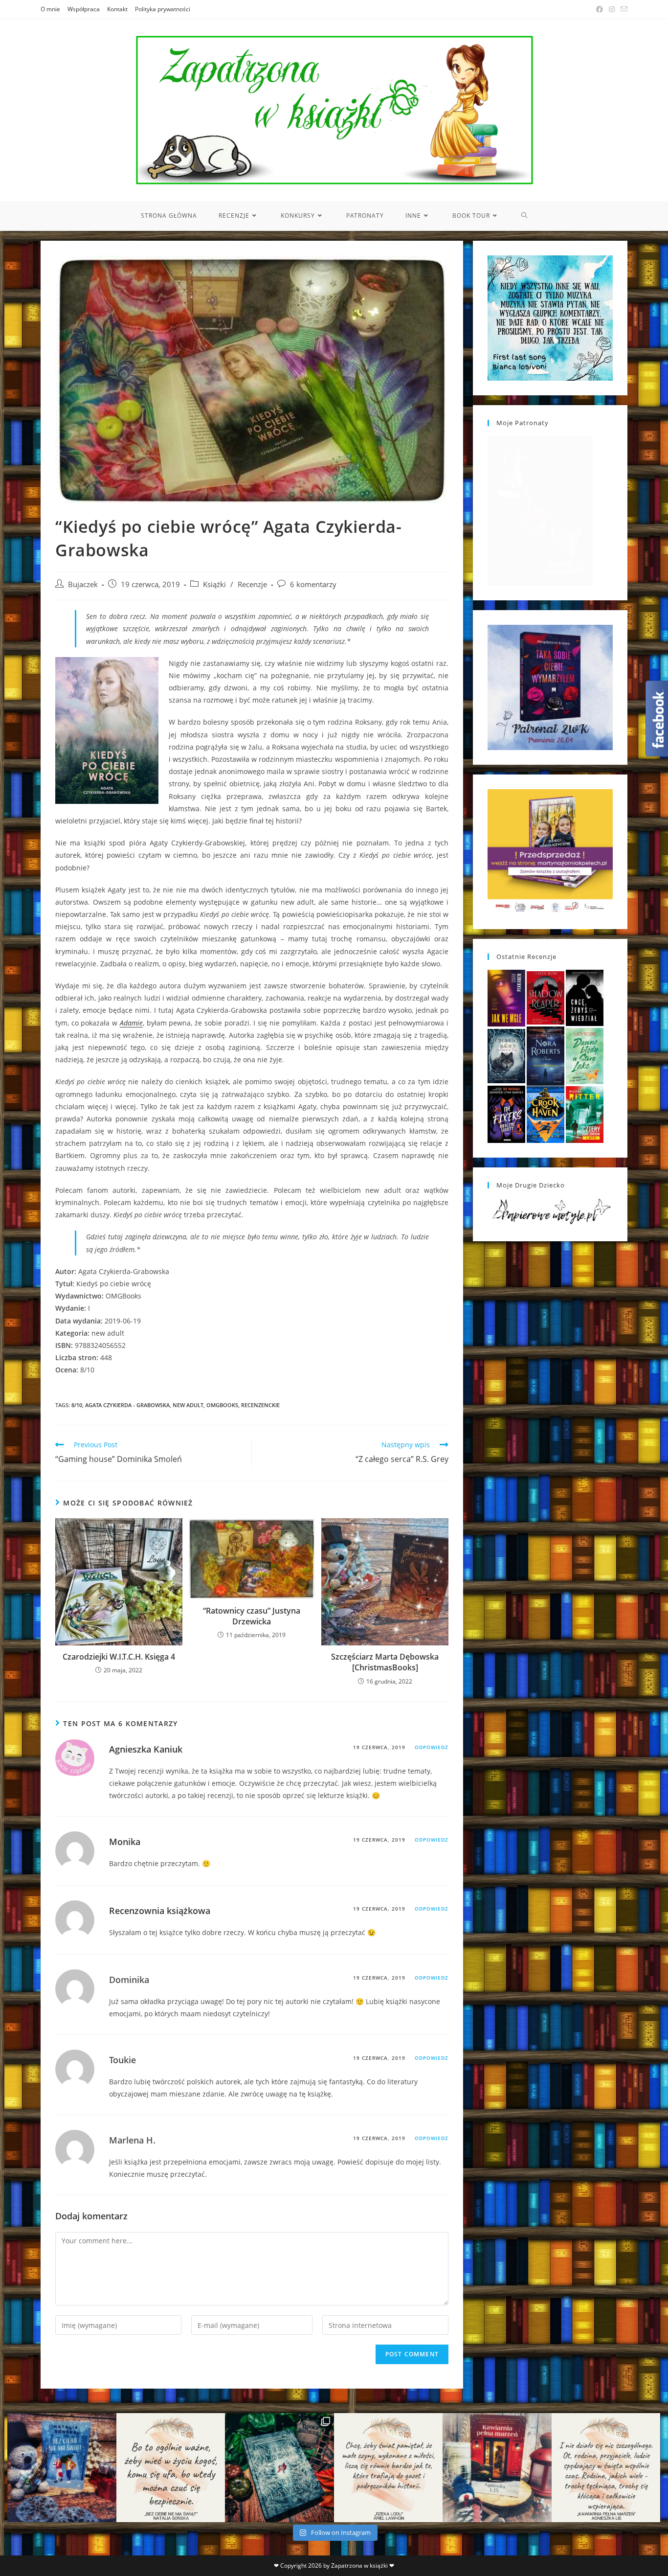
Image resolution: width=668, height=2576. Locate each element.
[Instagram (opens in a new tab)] (612, 9)
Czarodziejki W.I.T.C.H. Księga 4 (119, 1657)
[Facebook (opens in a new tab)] (600, 9)
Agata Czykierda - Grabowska (127, 1405)
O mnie (50, 9)
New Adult (188, 1405)
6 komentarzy (313, 584)
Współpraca (84, 9)
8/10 (77, 1405)
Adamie (131, 1023)
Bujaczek (83, 584)
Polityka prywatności (163, 9)
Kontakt (117, 9)
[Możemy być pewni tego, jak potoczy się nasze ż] (497, 2468)
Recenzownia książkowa (160, 1911)
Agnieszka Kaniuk (146, 1749)
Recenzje (252, 584)
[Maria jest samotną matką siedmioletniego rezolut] (62, 2468)
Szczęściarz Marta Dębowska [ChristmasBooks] (385, 1662)
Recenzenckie (260, 1405)
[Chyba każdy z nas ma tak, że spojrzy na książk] (279, 2468)
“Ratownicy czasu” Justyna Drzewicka (252, 1616)
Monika (125, 1842)
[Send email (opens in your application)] (623, 9)
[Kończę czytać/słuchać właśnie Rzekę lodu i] (389, 2468)
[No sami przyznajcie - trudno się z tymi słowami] (171, 2468)
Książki (214, 584)
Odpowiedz (432, 1747)
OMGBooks (222, 1405)
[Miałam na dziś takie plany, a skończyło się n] (606, 2468)
